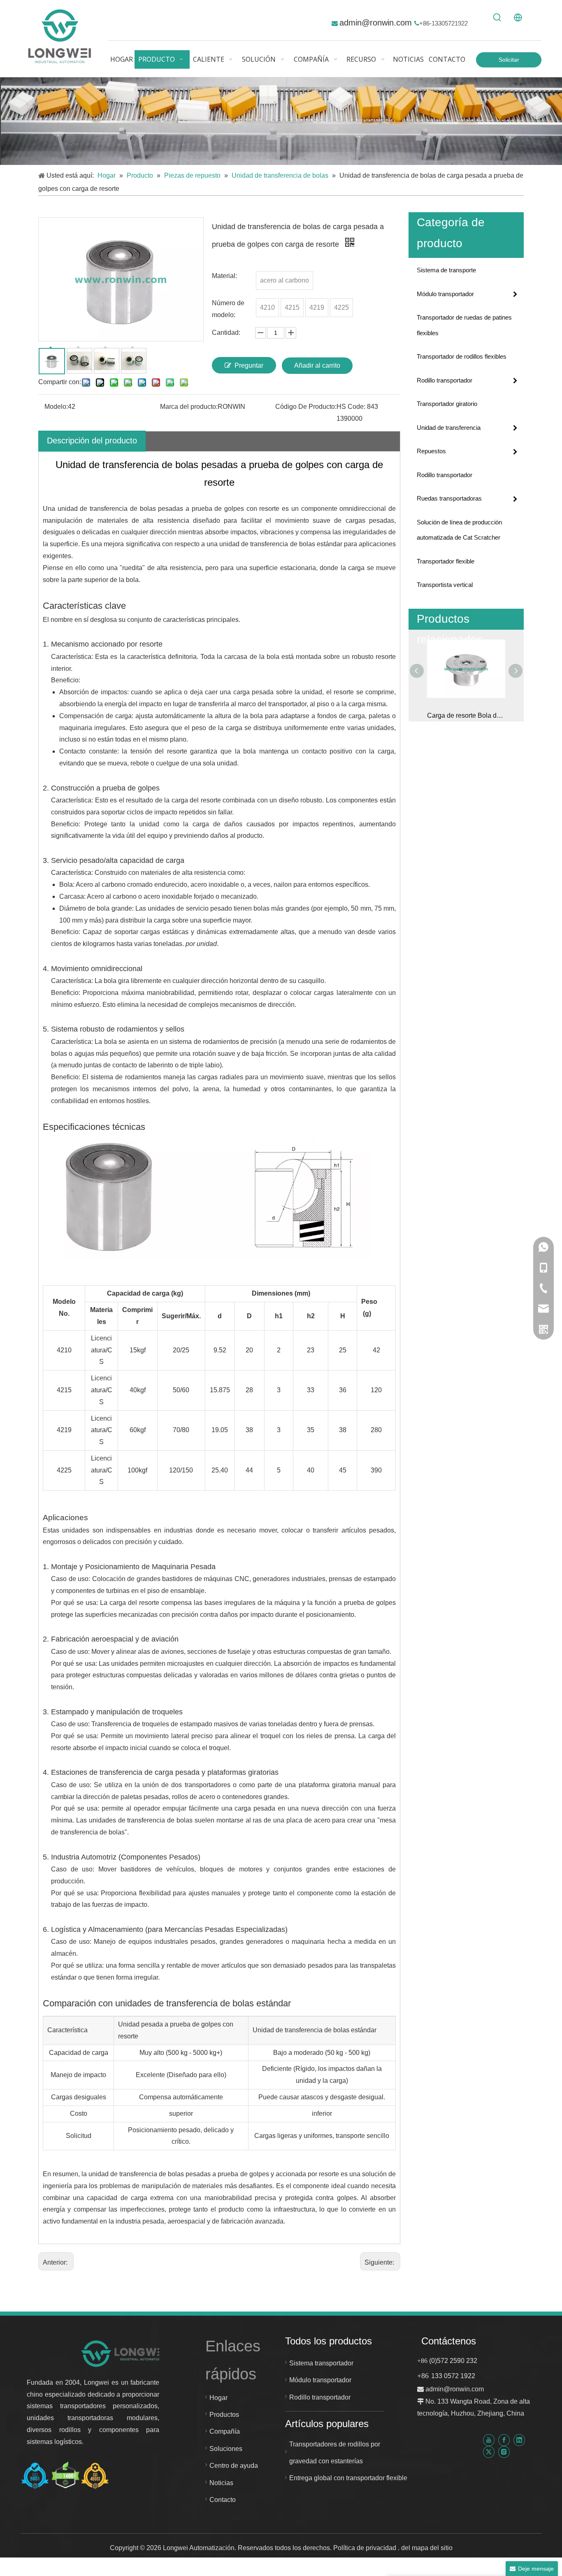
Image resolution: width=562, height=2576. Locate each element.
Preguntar (249, 365)
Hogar (218, 2398)
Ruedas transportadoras (449, 498)
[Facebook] (504, 2440)
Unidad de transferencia (449, 428)
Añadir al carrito (317, 365)
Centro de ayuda (234, 2466)
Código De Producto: (306, 407)
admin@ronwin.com (377, 23)
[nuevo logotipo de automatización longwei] (124, 2353)
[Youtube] (489, 2440)
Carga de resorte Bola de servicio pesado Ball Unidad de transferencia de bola (466, 715)
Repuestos (431, 451)
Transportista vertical (445, 585)
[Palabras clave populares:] (497, 18)
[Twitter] (489, 2452)
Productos (224, 2415)
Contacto (223, 2500)
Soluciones (226, 2449)
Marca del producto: (189, 407)
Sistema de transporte (446, 270)
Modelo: (56, 407)
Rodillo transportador (445, 380)
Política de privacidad (366, 2548)
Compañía (225, 2431)
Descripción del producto (92, 441)
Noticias (221, 2483)
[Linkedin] (519, 2440)
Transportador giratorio (447, 404)
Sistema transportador (321, 2363)
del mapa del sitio (427, 2548)
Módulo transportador (445, 294)
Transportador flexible (446, 561)
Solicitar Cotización (509, 62)
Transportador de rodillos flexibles (462, 356)
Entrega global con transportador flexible (348, 2478)
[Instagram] (504, 2452)
